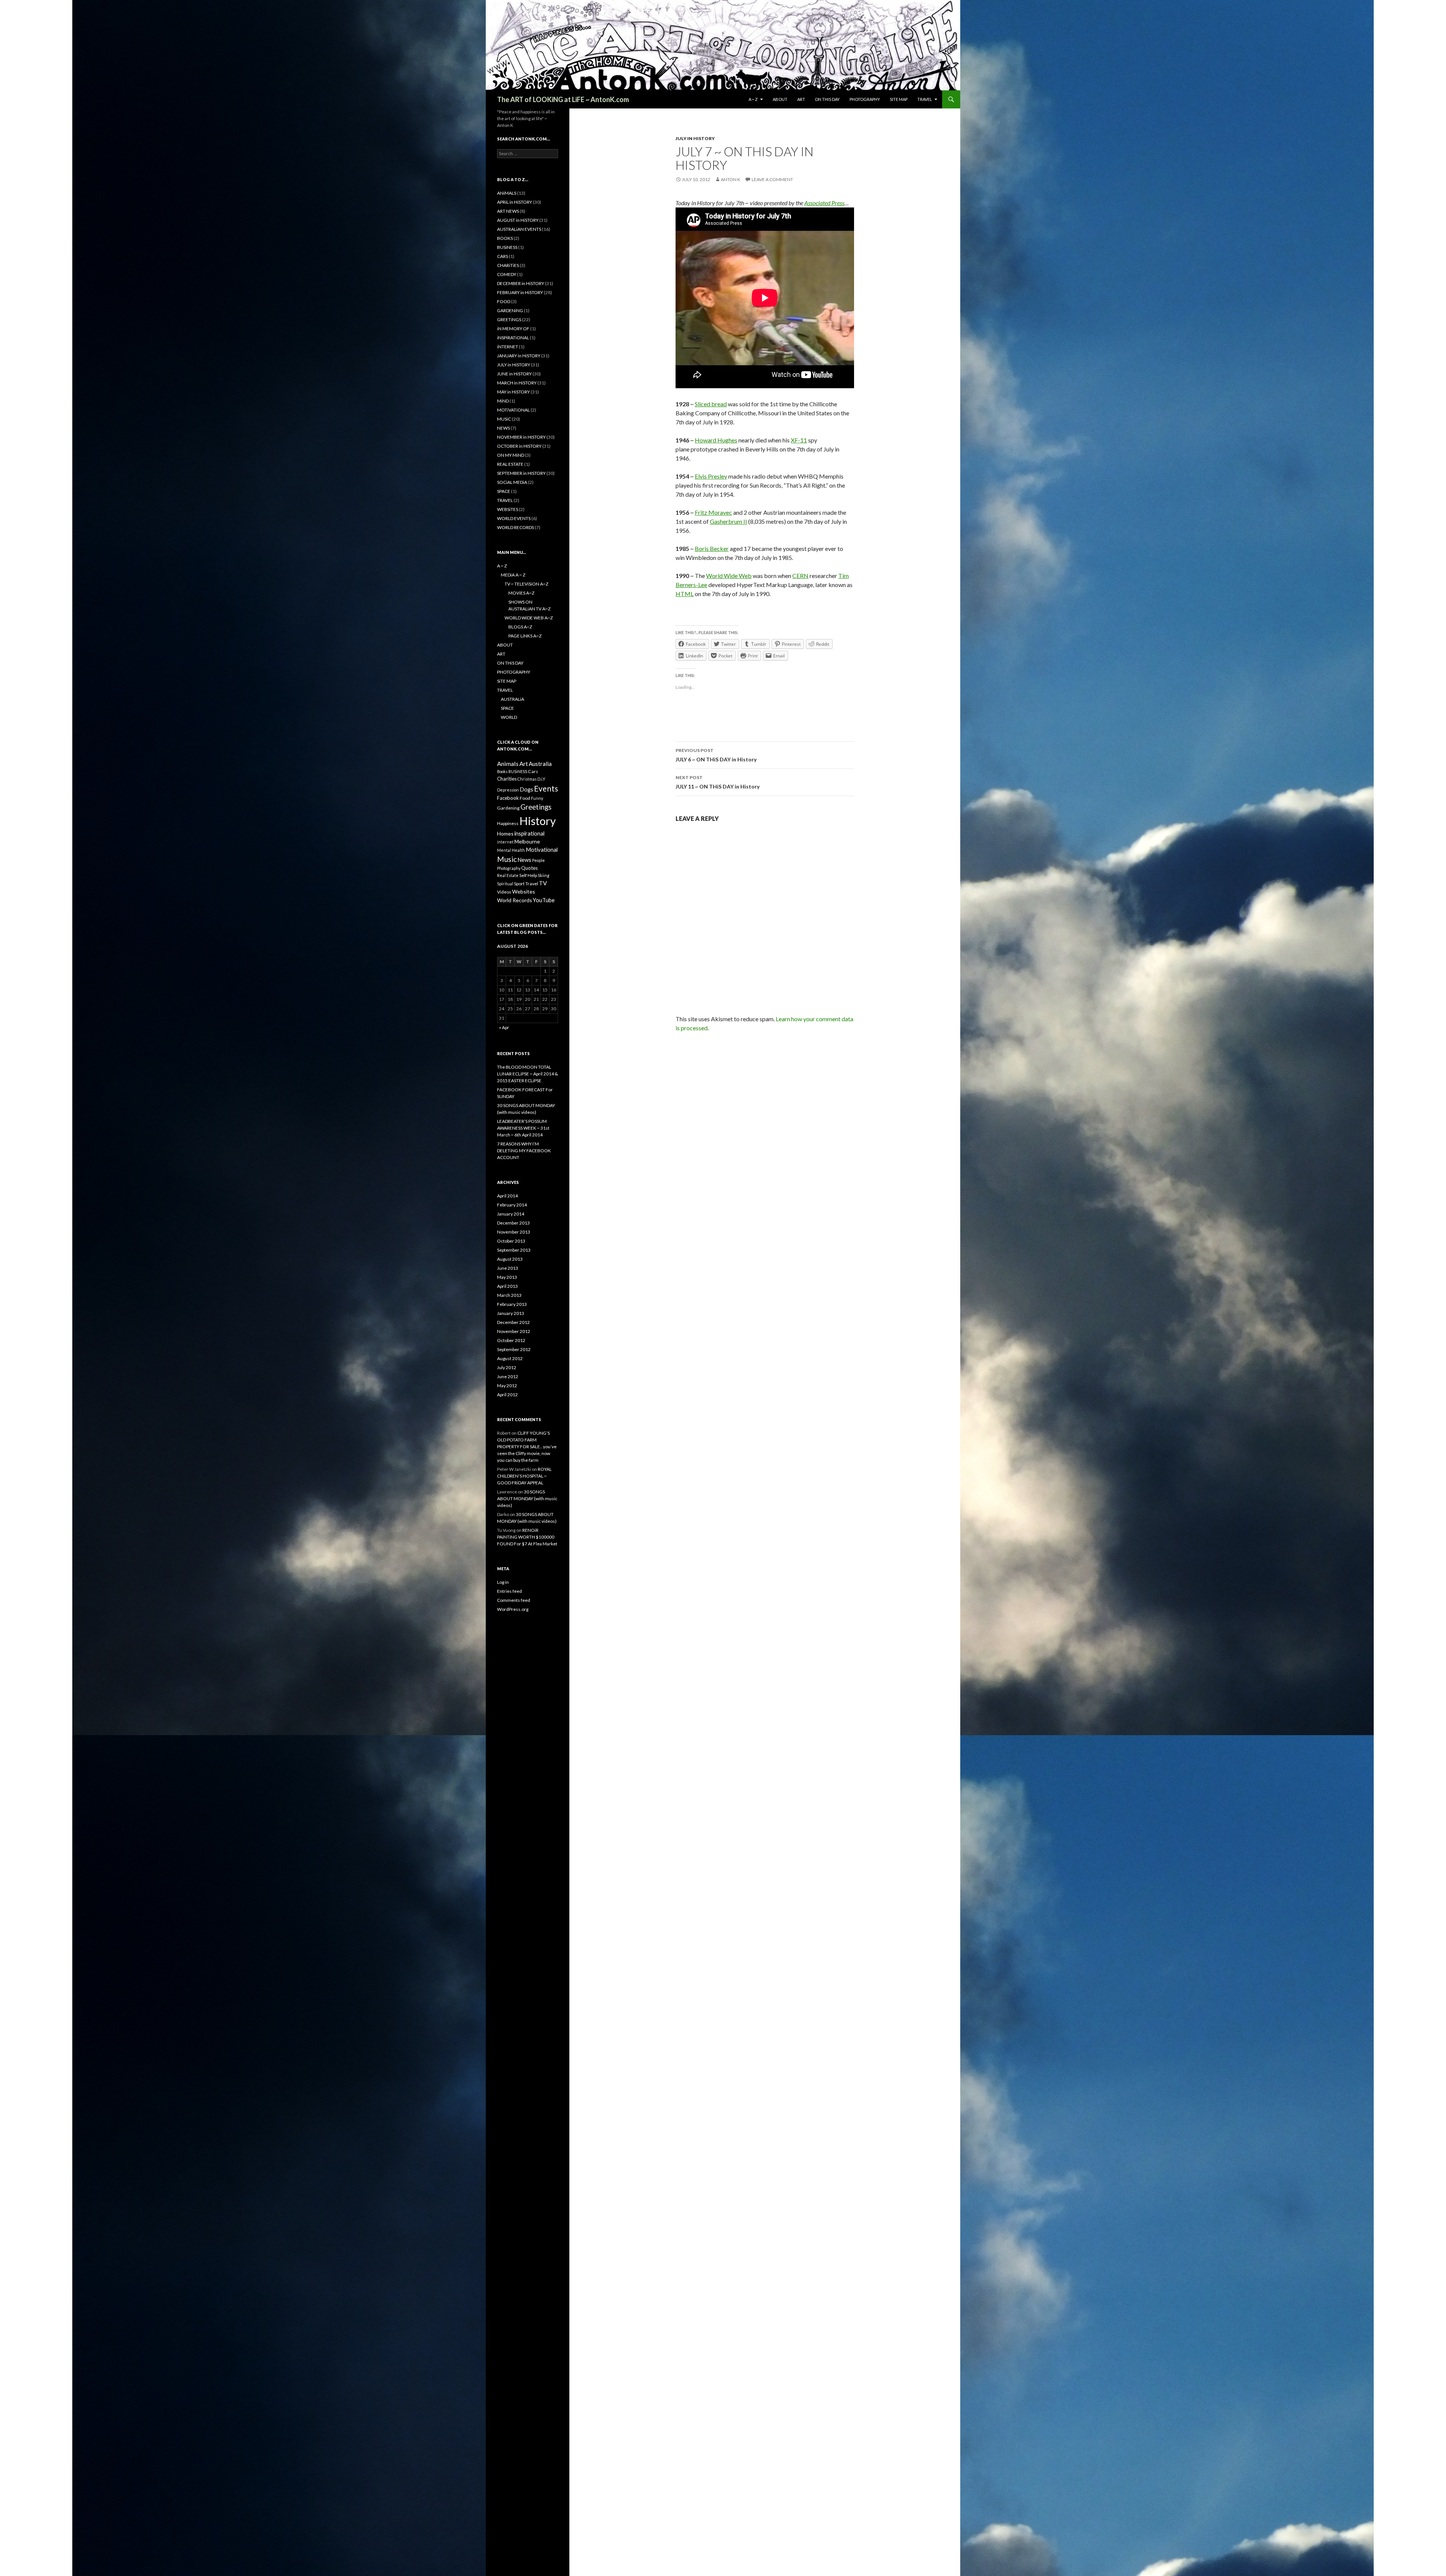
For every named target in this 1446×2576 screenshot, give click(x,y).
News (524, 860)
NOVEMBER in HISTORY (521, 437)
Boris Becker (712, 548)
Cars (533, 771)
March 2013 (509, 1295)
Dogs (526, 789)
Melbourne (527, 841)
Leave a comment (772, 179)
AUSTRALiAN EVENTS (519, 229)
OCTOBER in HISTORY (519, 446)
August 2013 (510, 1259)
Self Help (528, 875)
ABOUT (780, 99)
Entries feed (509, 1591)
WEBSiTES (508, 509)
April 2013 (507, 1286)
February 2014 (512, 1205)
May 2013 (507, 1277)
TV (543, 883)
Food (525, 798)
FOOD (504, 301)
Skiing (544, 875)
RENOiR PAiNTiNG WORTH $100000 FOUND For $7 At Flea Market (527, 1537)
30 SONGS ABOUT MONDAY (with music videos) (527, 1498)
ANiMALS (507, 193)
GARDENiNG (510, 310)
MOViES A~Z (521, 593)
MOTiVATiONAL (513, 410)
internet (505, 842)
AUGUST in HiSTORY (518, 220)
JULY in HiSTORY (695, 138)
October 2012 (511, 1340)
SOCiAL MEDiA (512, 482)
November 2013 (514, 1232)
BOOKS (505, 238)
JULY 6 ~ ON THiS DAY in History (716, 755)
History (538, 821)
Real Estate (508, 875)
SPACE (504, 491)
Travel (532, 884)
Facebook (508, 798)
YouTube (544, 900)
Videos (504, 892)
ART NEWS (508, 211)
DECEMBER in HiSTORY (521, 283)
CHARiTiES (508, 265)
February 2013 (512, 1304)
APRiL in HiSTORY (515, 202)
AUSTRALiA (513, 699)
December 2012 (513, 1322)
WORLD (509, 717)
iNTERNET (508, 347)
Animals (508, 763)
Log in (503, 1582)
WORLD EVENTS (514, 518)
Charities (507, 779)
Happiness (508, 823)
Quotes (529, 868)
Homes (505, 834)
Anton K (731, 179)
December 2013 (513, 1223)
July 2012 (507, 1367)
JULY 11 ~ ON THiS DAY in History (718, 782)
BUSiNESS (507, 247)
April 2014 (507, 1196)
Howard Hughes (716, 440)
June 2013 (508, 1268)
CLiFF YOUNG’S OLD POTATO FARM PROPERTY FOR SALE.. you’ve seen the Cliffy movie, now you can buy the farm (527, 1447)
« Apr (504, 1027)
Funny (537, 798)
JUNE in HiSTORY (514, 374)
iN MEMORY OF (513, 329)
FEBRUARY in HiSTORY (520, 292)
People (538, 860)
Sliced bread (711, 404)
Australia (540, 764)
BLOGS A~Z (520, 627)
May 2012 (507, 1386)
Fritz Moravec (713, 512)
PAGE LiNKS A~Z (525, 636)
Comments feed (514, 1600)
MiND (503, 401)
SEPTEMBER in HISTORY (521, 473)
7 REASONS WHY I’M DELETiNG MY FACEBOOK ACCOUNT (524, 1151)
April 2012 (507, 1395)
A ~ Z (753, 99)
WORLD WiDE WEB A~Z (529, 618)
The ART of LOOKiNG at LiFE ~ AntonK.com (563, 99)
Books (502, 771)
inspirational (529, 833)
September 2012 (514, 1349)
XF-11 (799, 440)
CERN (800, 576)
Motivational (542, 850)
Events (546, 788)
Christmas (527, 779)
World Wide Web (729, 576)
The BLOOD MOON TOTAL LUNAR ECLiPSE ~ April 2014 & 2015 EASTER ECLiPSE (528, 1074)
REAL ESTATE (510, 464)
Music (507, 859)
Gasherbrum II (728, 521)
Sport (519, 884)
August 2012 (510, 1358)
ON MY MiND (511, 455)
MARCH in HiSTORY (517, 383)
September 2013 (514, 1250)
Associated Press (824, 203)
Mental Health (511, 850)
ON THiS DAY (827, 99)
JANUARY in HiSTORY (519, 356)
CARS (503, 256)
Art (524, 763)
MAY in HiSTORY (513, 392)
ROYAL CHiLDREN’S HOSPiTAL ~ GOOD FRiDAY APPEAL (524, 1476)
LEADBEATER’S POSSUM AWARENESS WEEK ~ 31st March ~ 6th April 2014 (523, 1128)
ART (801, 99)
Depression (508, 790)
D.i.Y (541, 779)
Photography (509, 868)
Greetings (536, 807)
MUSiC (504, 419)
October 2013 (511, 1241)
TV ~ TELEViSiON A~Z (526, 584)
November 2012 (514, 1331)
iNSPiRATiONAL (513, 338)
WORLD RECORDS (516, 527)
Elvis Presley (711, 476)
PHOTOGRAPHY (865, 99)
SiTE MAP (899, 99)
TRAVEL (925, 99)
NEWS (503, 428)
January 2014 (511, 1214)
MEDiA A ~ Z (513, 575)
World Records (515, 900)
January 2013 (511, 1313)
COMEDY (507, 274)
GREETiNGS (509, 320)
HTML (685, 594)
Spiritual (505, 884)
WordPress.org (513, 1609)
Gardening (508, 808)
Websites (524, 891)
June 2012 (508, 1376)
